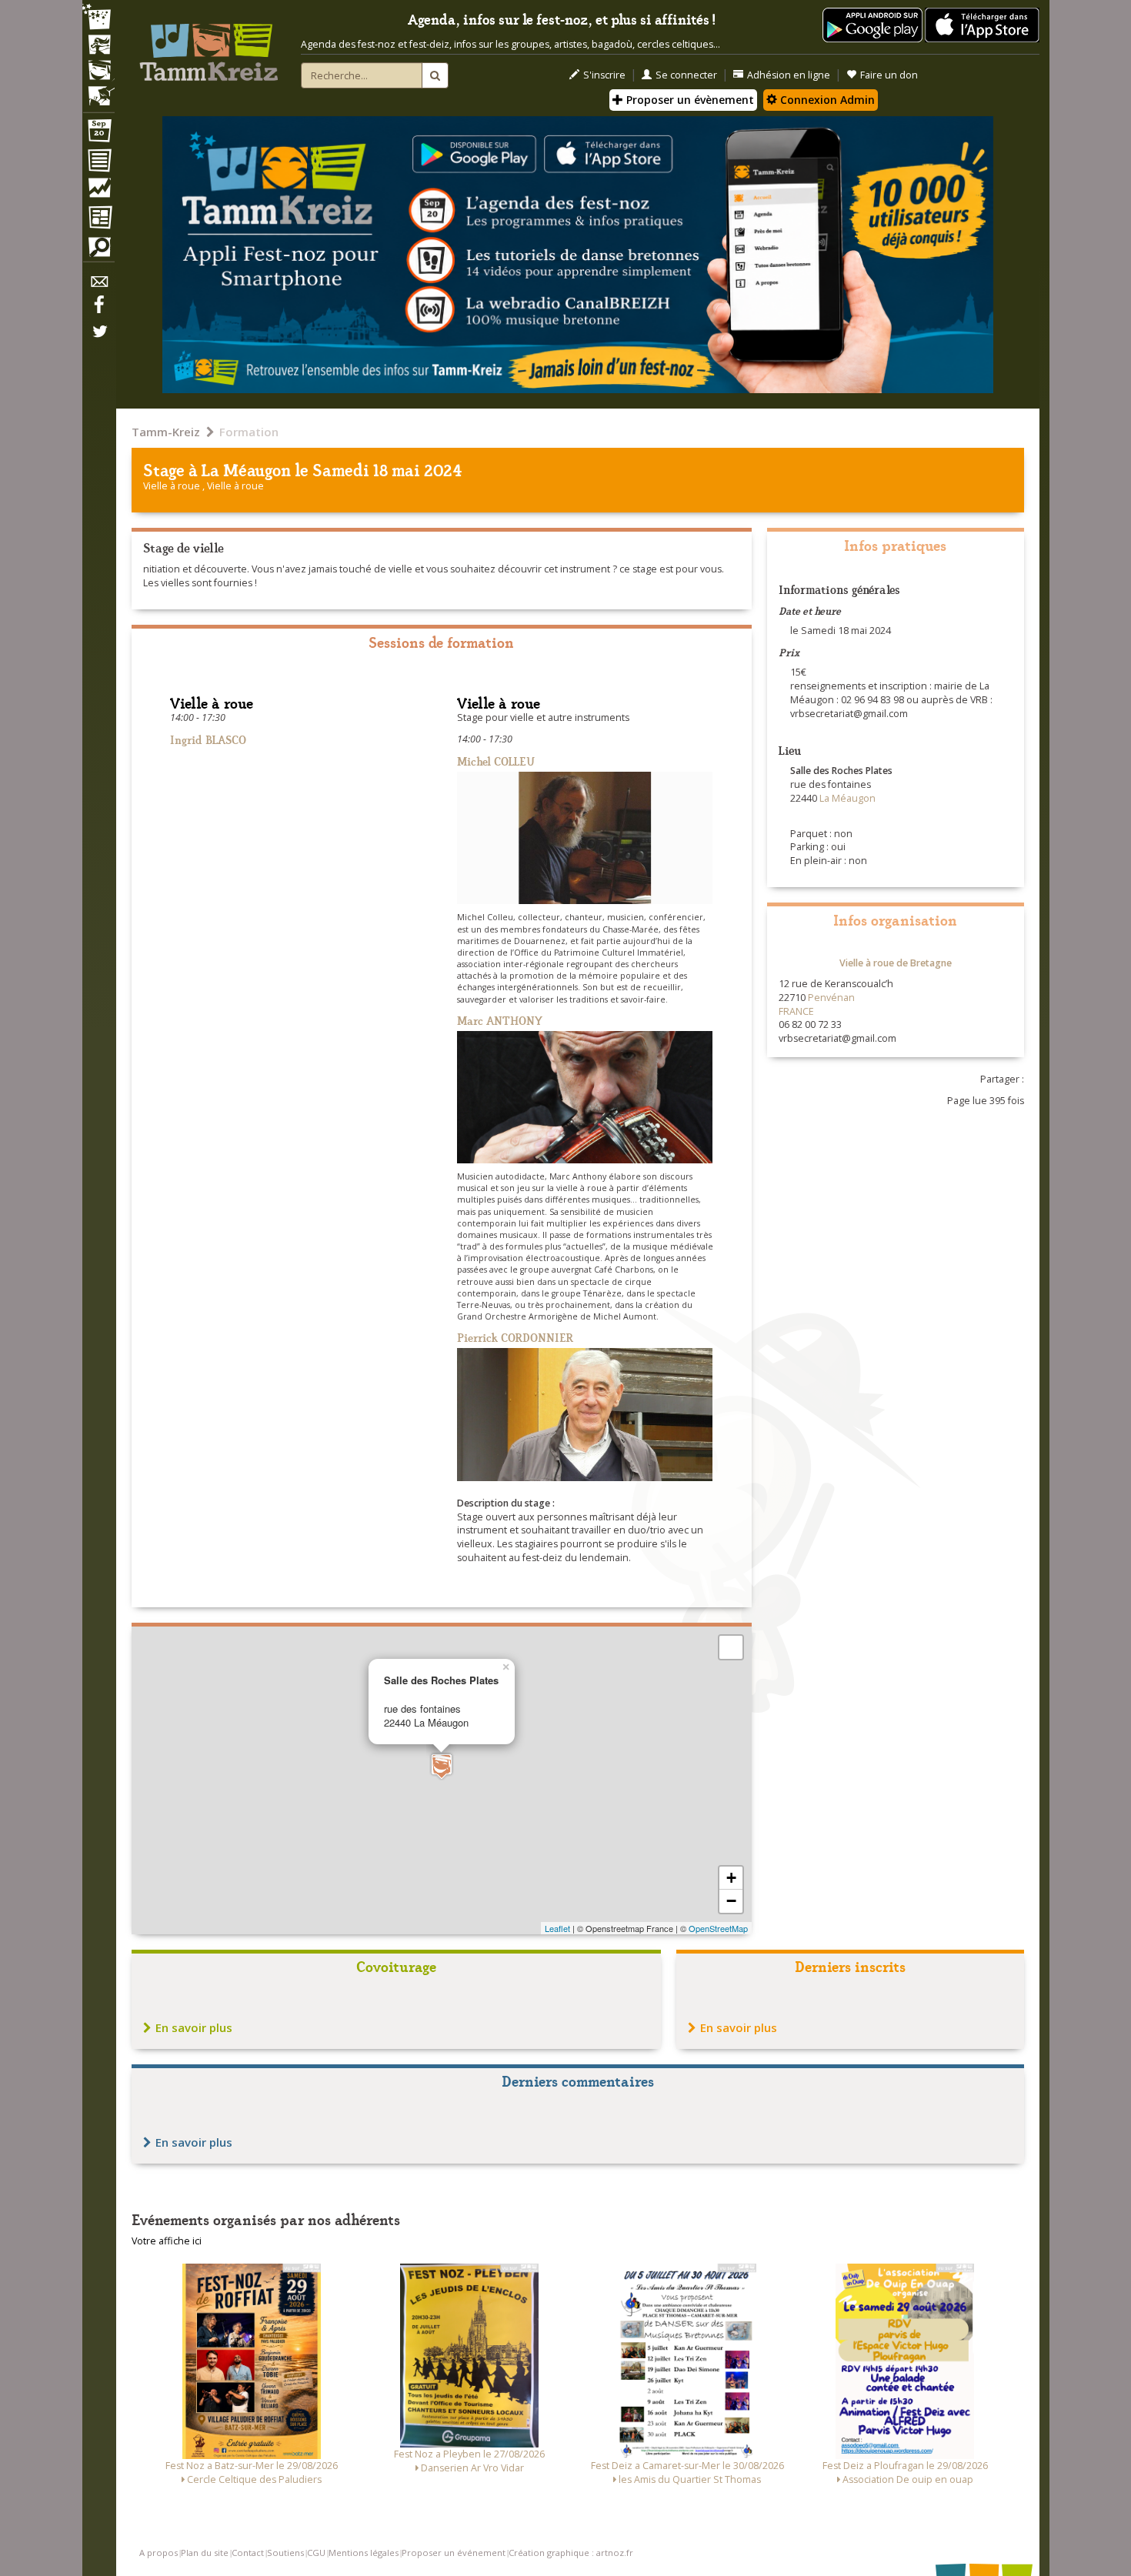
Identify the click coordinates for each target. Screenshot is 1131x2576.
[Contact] (98, 286)
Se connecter (686, 75)
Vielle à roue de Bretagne (896, 963)
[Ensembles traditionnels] (98, 90)
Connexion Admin (826, 100)
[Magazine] (98, 219)
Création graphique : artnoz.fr (571, 2553)
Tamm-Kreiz (166, 432)
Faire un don (889, 75)
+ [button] (731, 1878)
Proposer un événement (454, 2553)
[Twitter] (98, 339)
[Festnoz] (98, 18)
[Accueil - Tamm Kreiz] (209, 46)
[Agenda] (98, 134)
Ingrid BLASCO (208, 739)
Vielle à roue (173, 486)
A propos (158, 2553)
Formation (249, 432)
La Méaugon (246, 469)
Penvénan (831, 998)
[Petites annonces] (98, 251)
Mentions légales (364, 2553)
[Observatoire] (98, 192)
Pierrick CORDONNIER (515, 1337)
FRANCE (796, 1011)
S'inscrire (604, 75)
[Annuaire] (98, 163)
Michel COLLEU (496, 761)
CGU (316, 2553)
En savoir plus (194, 2027)
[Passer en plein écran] (731, 1647)
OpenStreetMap (718, 1928)
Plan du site (205, 2553)
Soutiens (285, 2553)
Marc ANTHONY (500, 1020)
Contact (248, 2553)
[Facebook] (98, 310)
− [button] (731, 1901)
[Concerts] (98, 46)
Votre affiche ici (167, 2241)
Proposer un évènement (689, 100)
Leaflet (557, 1928)
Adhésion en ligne (789, 75)
